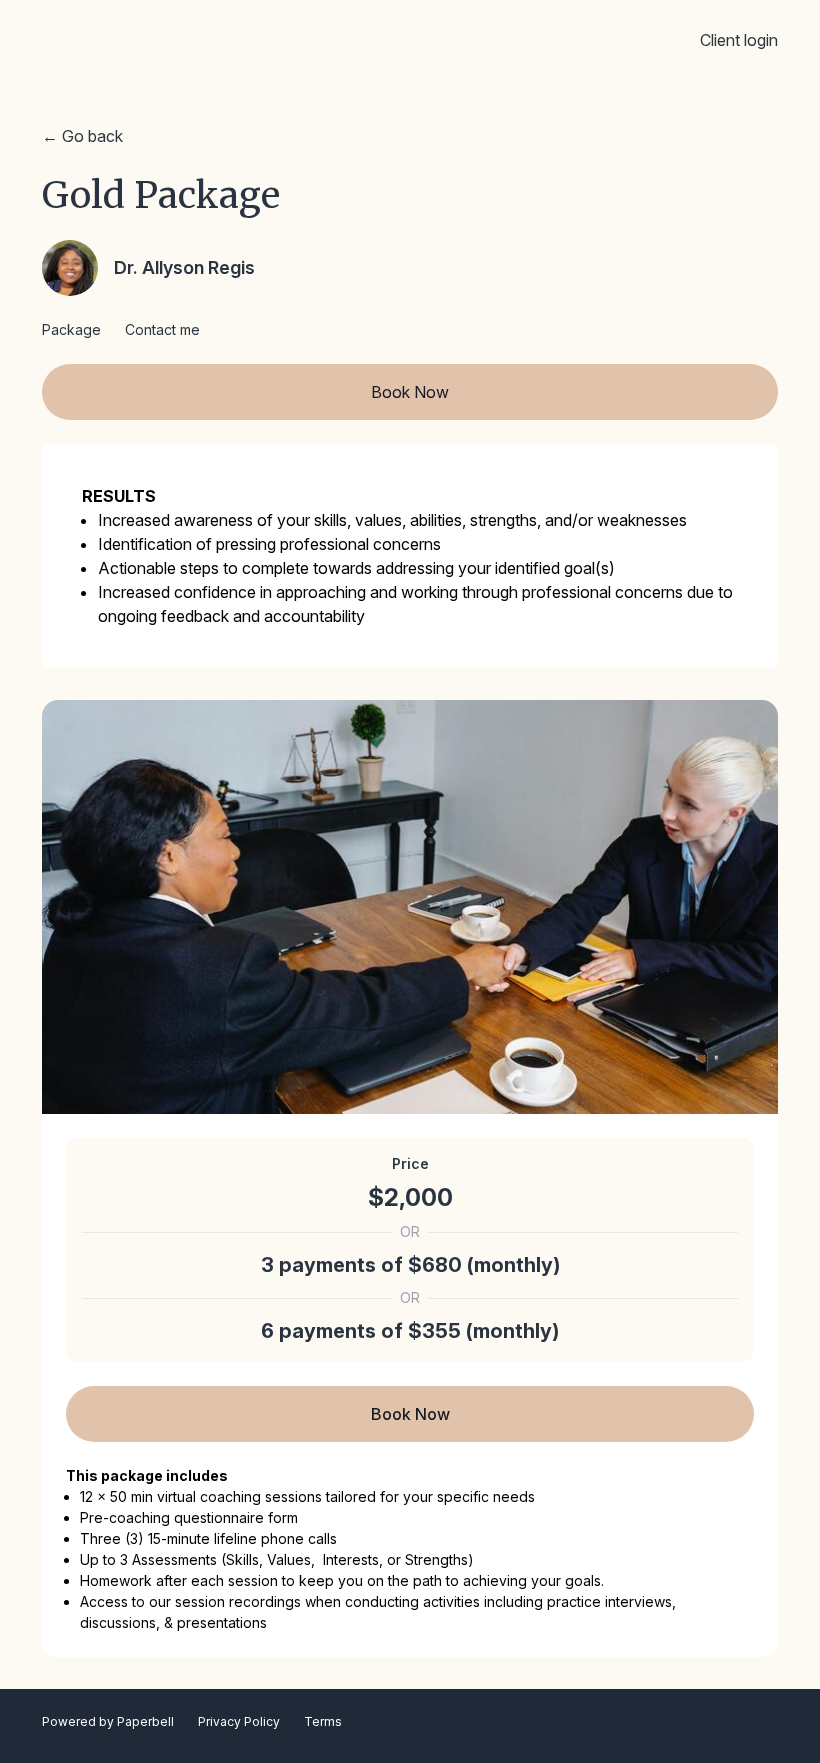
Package (71, 329)
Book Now (410, 392)
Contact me (162, 329)
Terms (323, 1721)
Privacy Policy (239, 1721)
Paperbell (145, 1721)
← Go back (82, 136)
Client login (739, 40)
